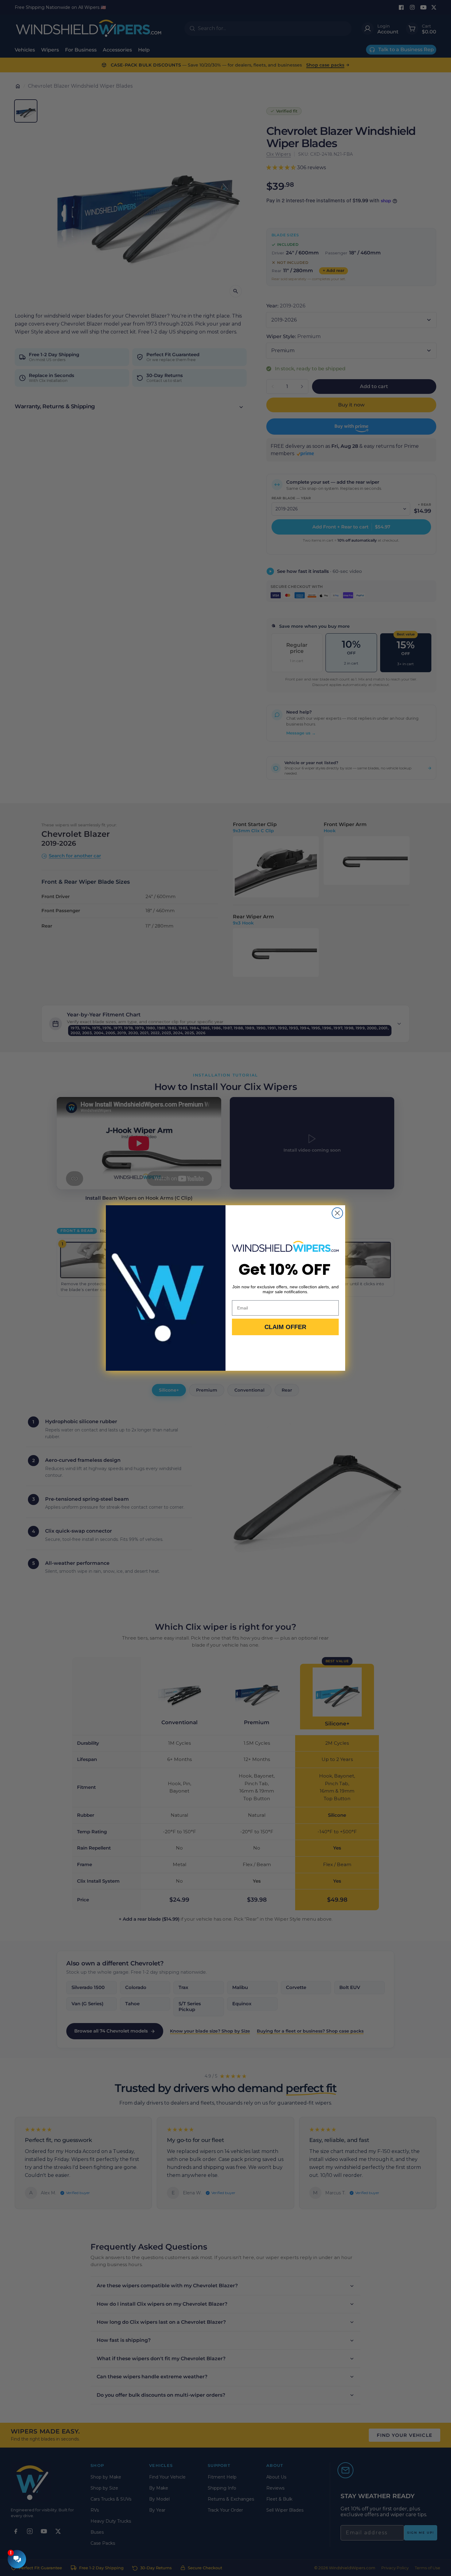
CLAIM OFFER (285, 1327)
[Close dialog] (337, 1213)
